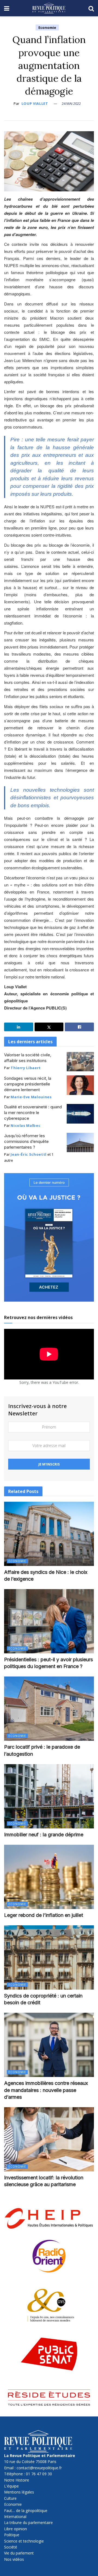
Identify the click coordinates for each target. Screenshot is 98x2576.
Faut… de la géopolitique (26, 2511)
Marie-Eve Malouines (31, 1097)
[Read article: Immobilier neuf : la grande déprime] (49, 1796)
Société (11, 2547)
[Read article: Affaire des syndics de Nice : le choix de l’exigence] (49, 1534)
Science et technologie (24, 2541)
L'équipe (11, 2486)
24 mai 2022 (71, 103)
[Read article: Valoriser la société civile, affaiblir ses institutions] (80, 1062)
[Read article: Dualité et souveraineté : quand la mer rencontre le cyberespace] (80, 1114)
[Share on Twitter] (49, 1027)
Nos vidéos (14, 2559)
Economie (47, 27)
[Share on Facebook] (79, 1027)
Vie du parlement (19, 2553)
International (15, 2517)
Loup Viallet (35, 103)
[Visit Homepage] (49, 8)
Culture (10, 2498)
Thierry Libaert (26, 1068)
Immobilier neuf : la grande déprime (44, 1835)
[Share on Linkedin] (19, 1027)
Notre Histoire (17, 2480)
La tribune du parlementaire (28, 2523)
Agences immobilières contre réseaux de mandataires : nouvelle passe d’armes (46, 2090)
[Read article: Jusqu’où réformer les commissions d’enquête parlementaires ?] (80, 1143)
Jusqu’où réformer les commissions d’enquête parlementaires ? (26, 1141)
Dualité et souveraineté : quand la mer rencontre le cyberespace (33, 1113)
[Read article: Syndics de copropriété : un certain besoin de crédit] (49, 1957)
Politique (12, 2535)
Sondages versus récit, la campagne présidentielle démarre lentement (28, 1084)
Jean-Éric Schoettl (29, 1154)
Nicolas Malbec (25, 1125)
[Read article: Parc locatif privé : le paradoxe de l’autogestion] (49, 1709)
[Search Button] (91, 8)
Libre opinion (16, 2529)
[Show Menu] (7, 8)
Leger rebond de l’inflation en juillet (44, 1915)
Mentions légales (19, 2492)
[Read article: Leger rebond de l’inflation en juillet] (49, 1877)
